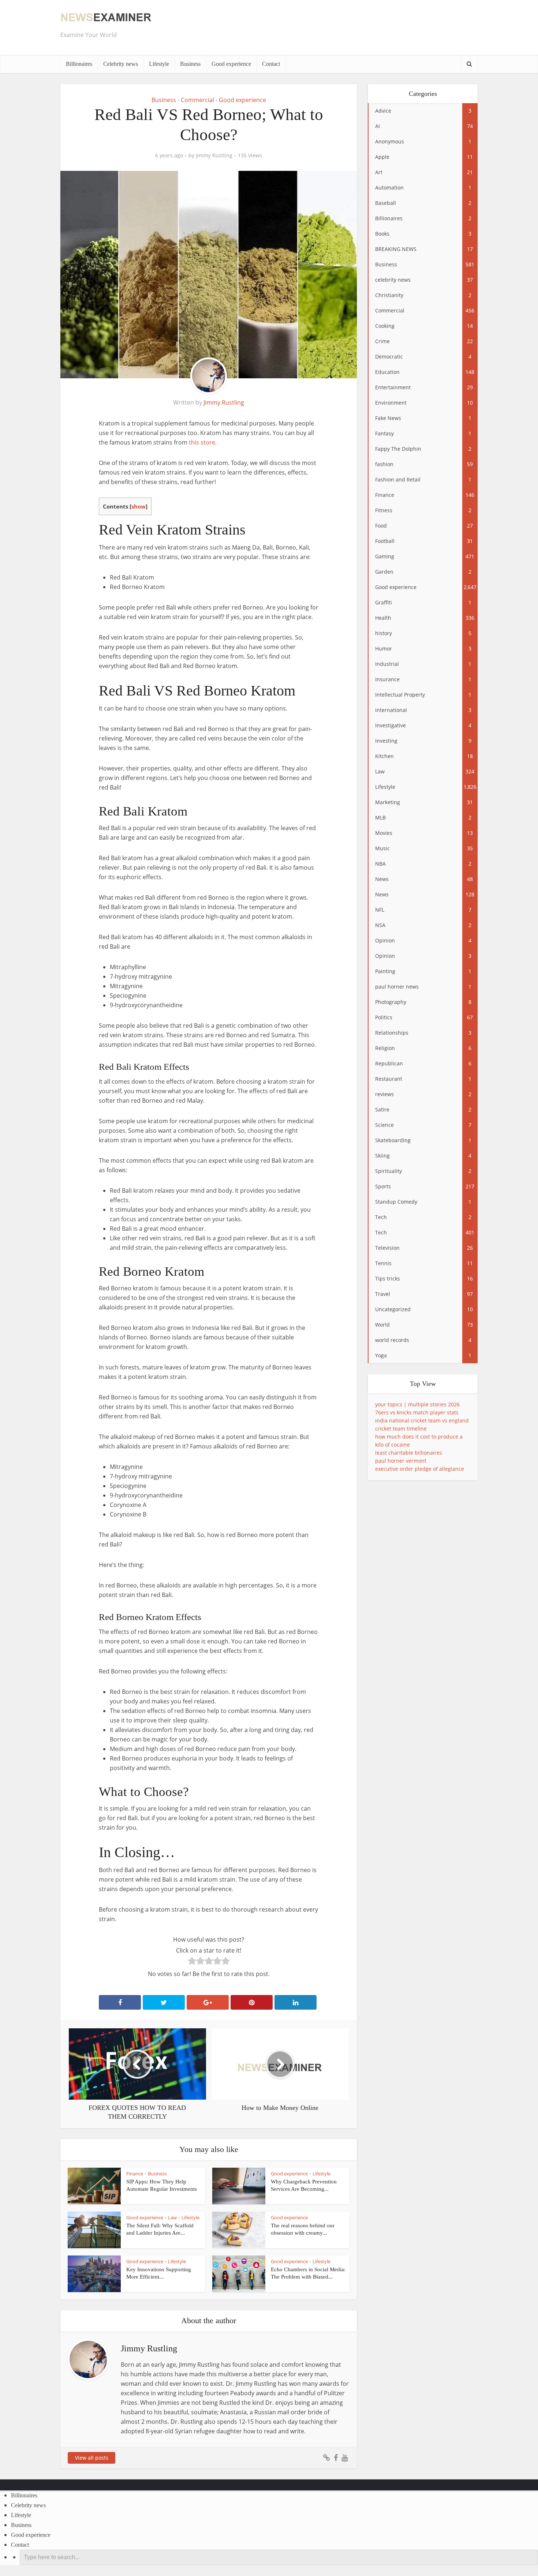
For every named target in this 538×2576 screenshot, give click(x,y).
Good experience (231, 64)
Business (190, 64)
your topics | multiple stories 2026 (417, 1404)
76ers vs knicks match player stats (417, 1412)
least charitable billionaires (409, 1453)
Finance (135, 2174)
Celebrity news (121, 64)
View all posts (92, 2458)
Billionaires (79, 64)
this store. (203, 442)
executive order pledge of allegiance (420, 1469)
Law (172, 2217)
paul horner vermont (401, 1461)
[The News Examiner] (106, 17)
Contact (271, 64)
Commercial (197, 100)
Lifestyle (159, 64)
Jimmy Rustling (214, 155)
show (139, 506)
